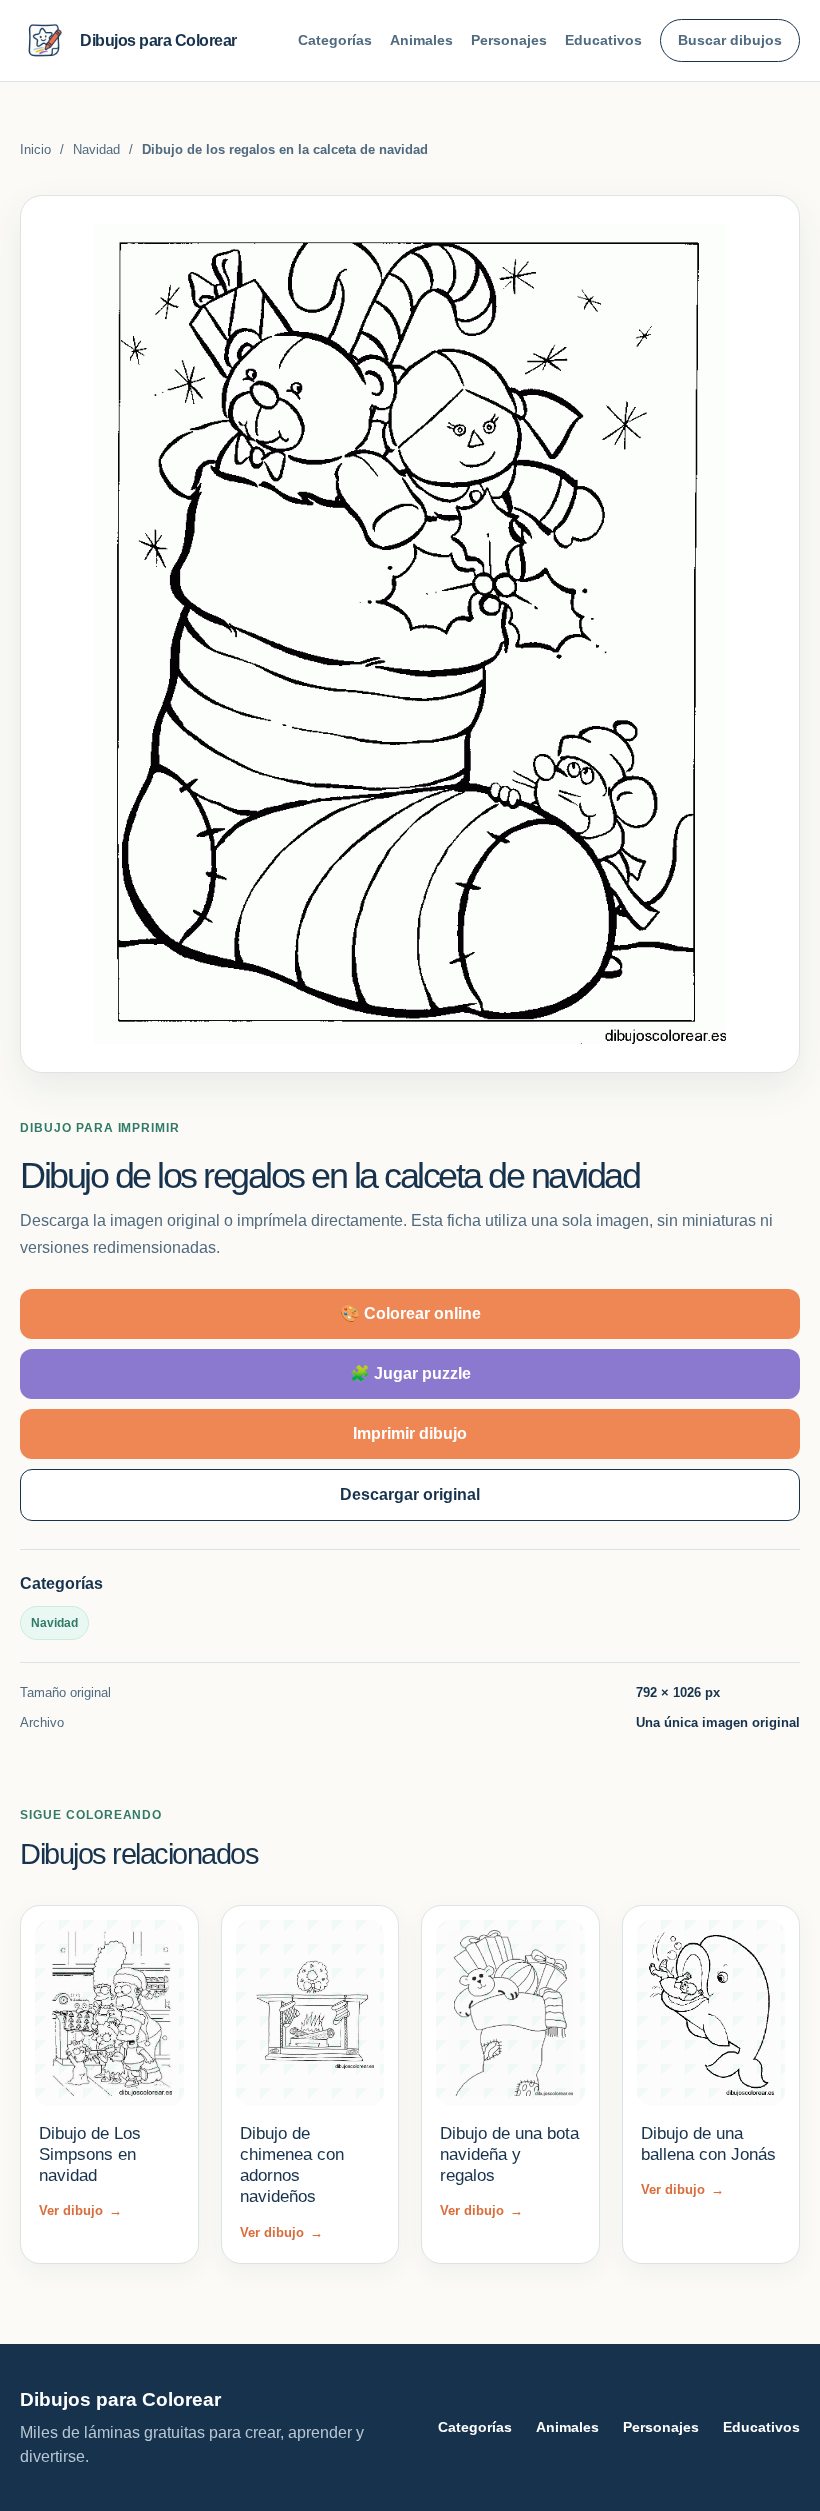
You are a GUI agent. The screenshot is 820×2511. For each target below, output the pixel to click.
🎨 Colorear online (410, 1313)
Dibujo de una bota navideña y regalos (509, 2155)
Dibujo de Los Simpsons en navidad (90, 2155)
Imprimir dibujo (410, 1433)
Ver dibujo (80, 2210)
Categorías (335, 40)
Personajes (509, 40)
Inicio (35, 149)
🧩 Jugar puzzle (410, 1373)
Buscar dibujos (730, 40)
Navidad (96, 149)
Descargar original (410, 1494)
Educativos (603, 40)
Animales (421, 40)
